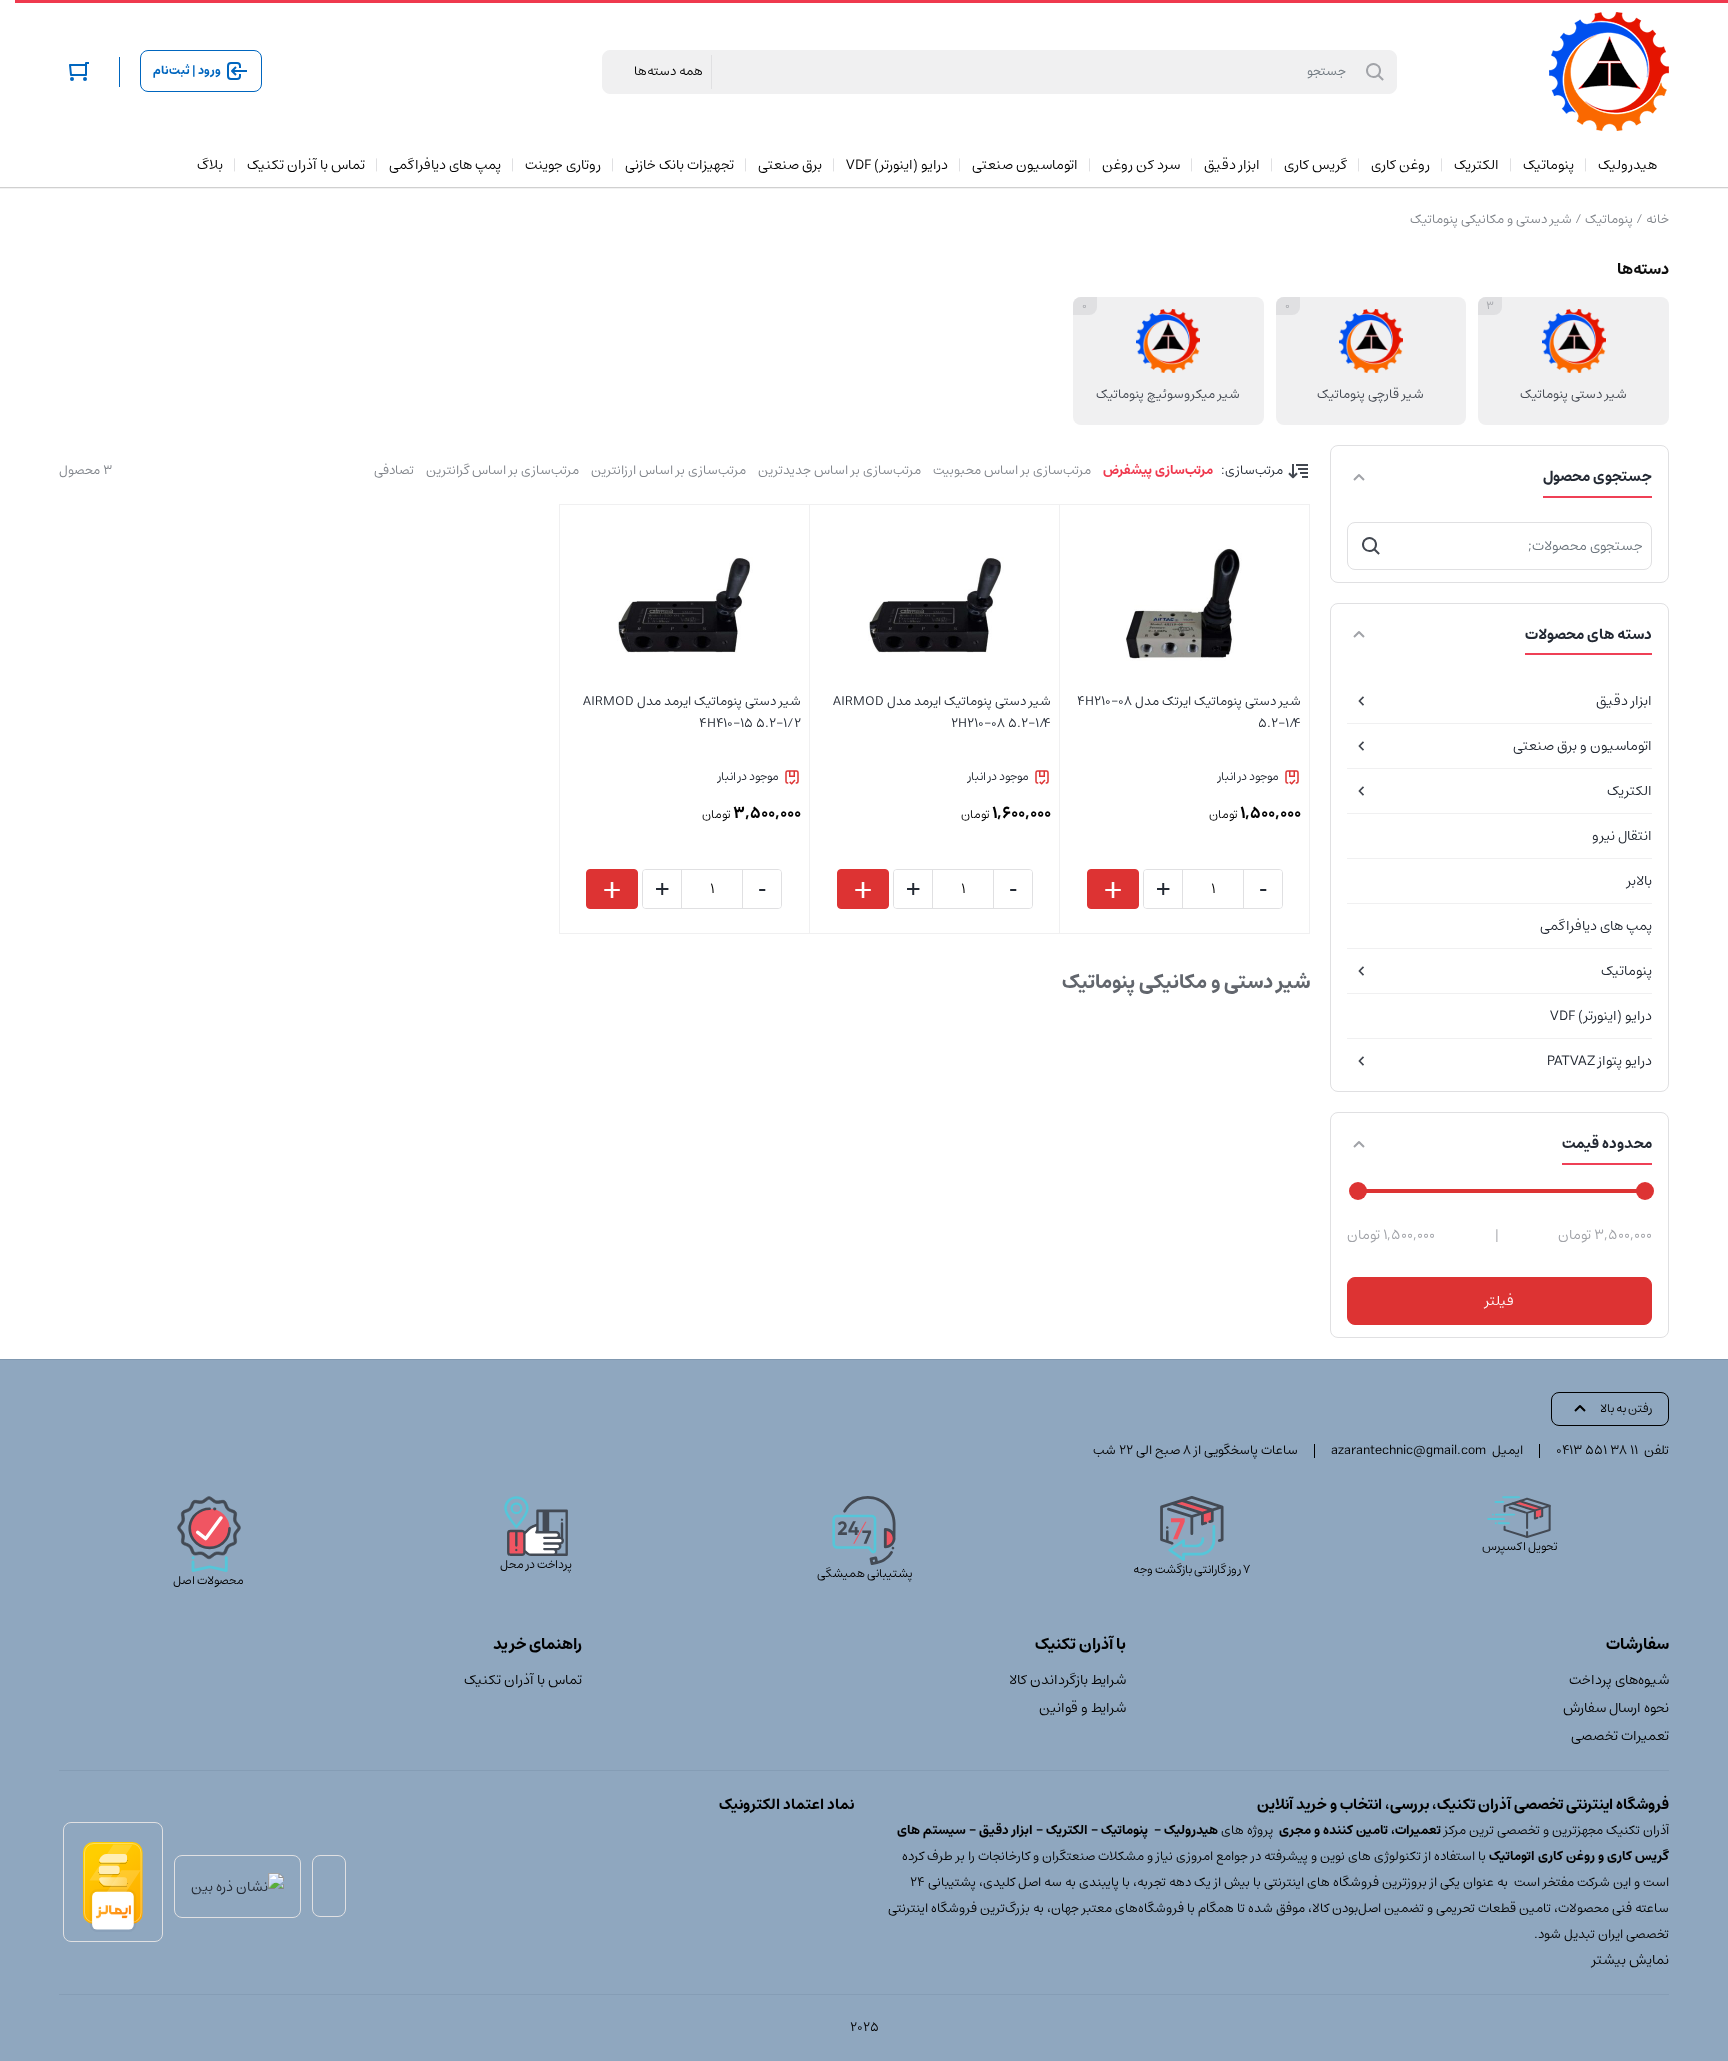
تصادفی (394, 470)
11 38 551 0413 (1597, 1450)
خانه (1657, 219)
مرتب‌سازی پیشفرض (1158, 470)
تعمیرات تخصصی (1620, 1736)
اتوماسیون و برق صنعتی (1582, 746)
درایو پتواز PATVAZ (1599, 1061)
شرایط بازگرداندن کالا (1067, 1680)
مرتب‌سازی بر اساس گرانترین (502, 470)
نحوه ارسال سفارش (1616, 1708)
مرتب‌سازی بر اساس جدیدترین (839, 470)
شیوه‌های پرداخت (1619, 1680)
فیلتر (1499, 1301)
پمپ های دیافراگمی (1596, 926)
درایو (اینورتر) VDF (1601, 1016)
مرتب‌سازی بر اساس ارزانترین (668, 470)
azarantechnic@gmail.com (1408, 1450)
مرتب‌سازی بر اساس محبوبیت (1012, 470)
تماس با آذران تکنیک (523, 1680)
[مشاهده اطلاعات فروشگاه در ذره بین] (237, 1886)
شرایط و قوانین (1082, 1708)
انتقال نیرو (1622, 836)
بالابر (1639, 881)
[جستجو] (1371, 546)
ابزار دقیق (1624, 701)
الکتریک (1629, 791)
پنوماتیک (1609, 219)
